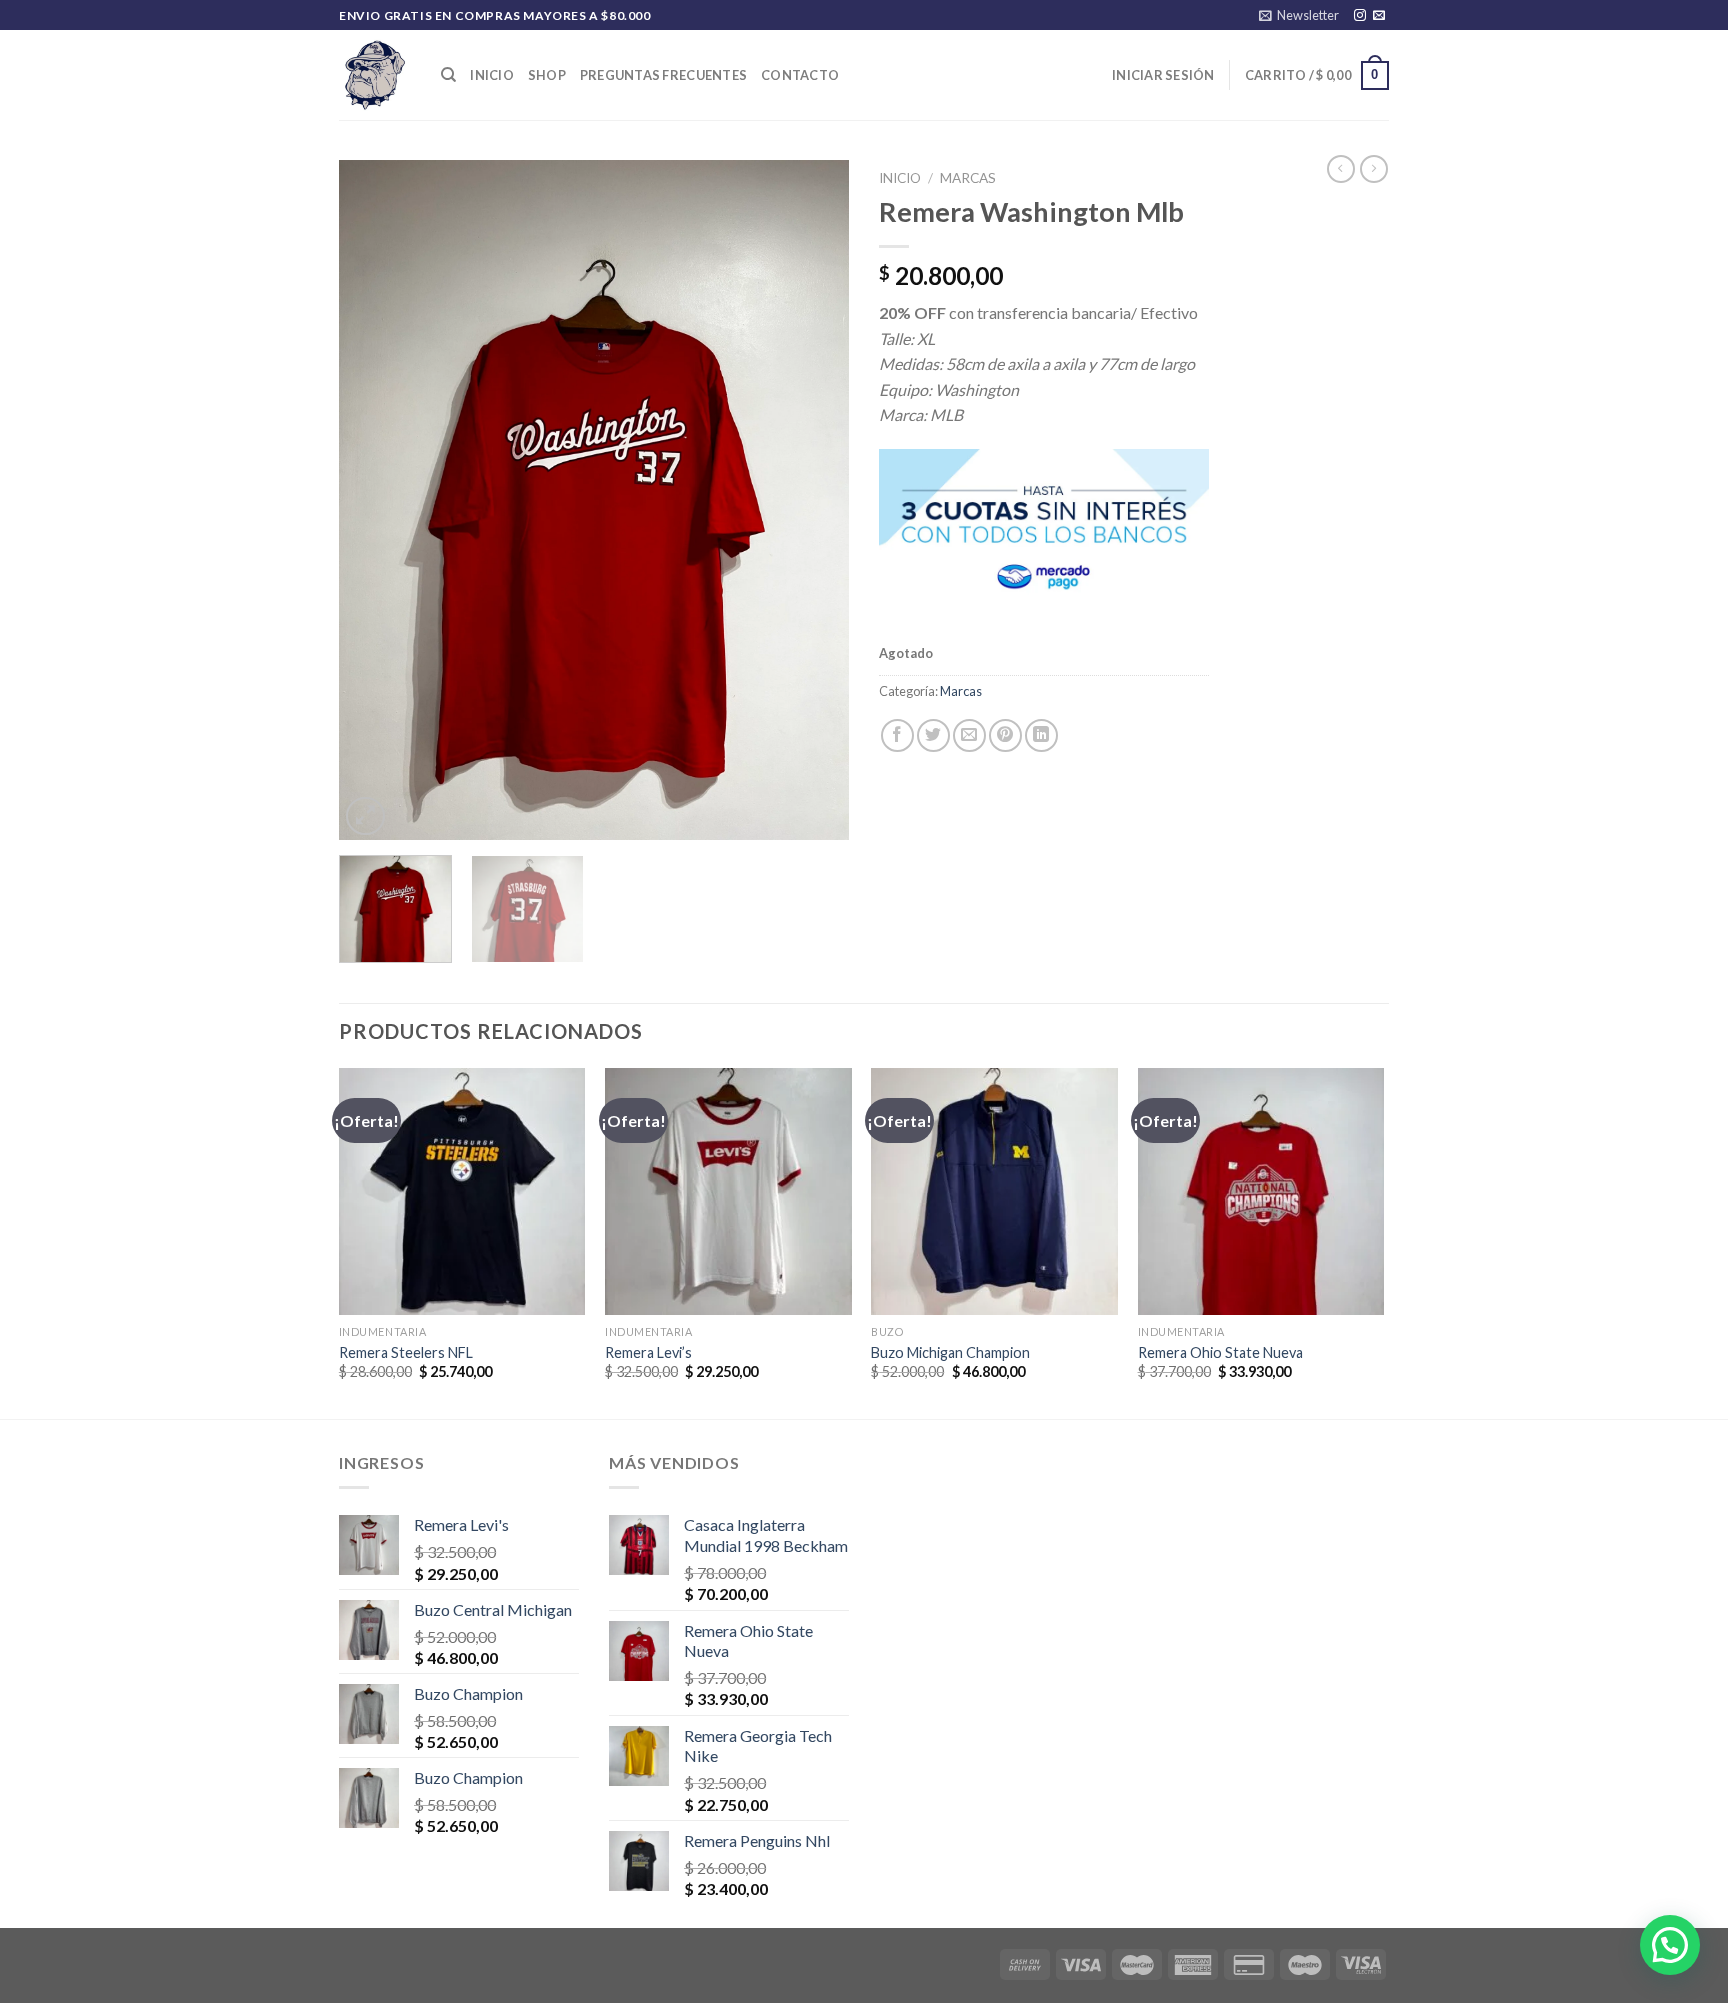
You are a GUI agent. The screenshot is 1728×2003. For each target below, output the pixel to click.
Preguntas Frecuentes (663, 75)
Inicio (492, 75)
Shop (547, 75)
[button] (1670, 1945)
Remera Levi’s (648, 1352)
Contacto (800, 75)
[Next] (814, 500)
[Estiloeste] (375, 75)
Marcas (968, 178)
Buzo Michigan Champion (950, 1352)
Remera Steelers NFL (406, 1352)
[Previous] (374, 500)
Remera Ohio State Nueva (1220, 1352)
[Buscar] (448, 75)
